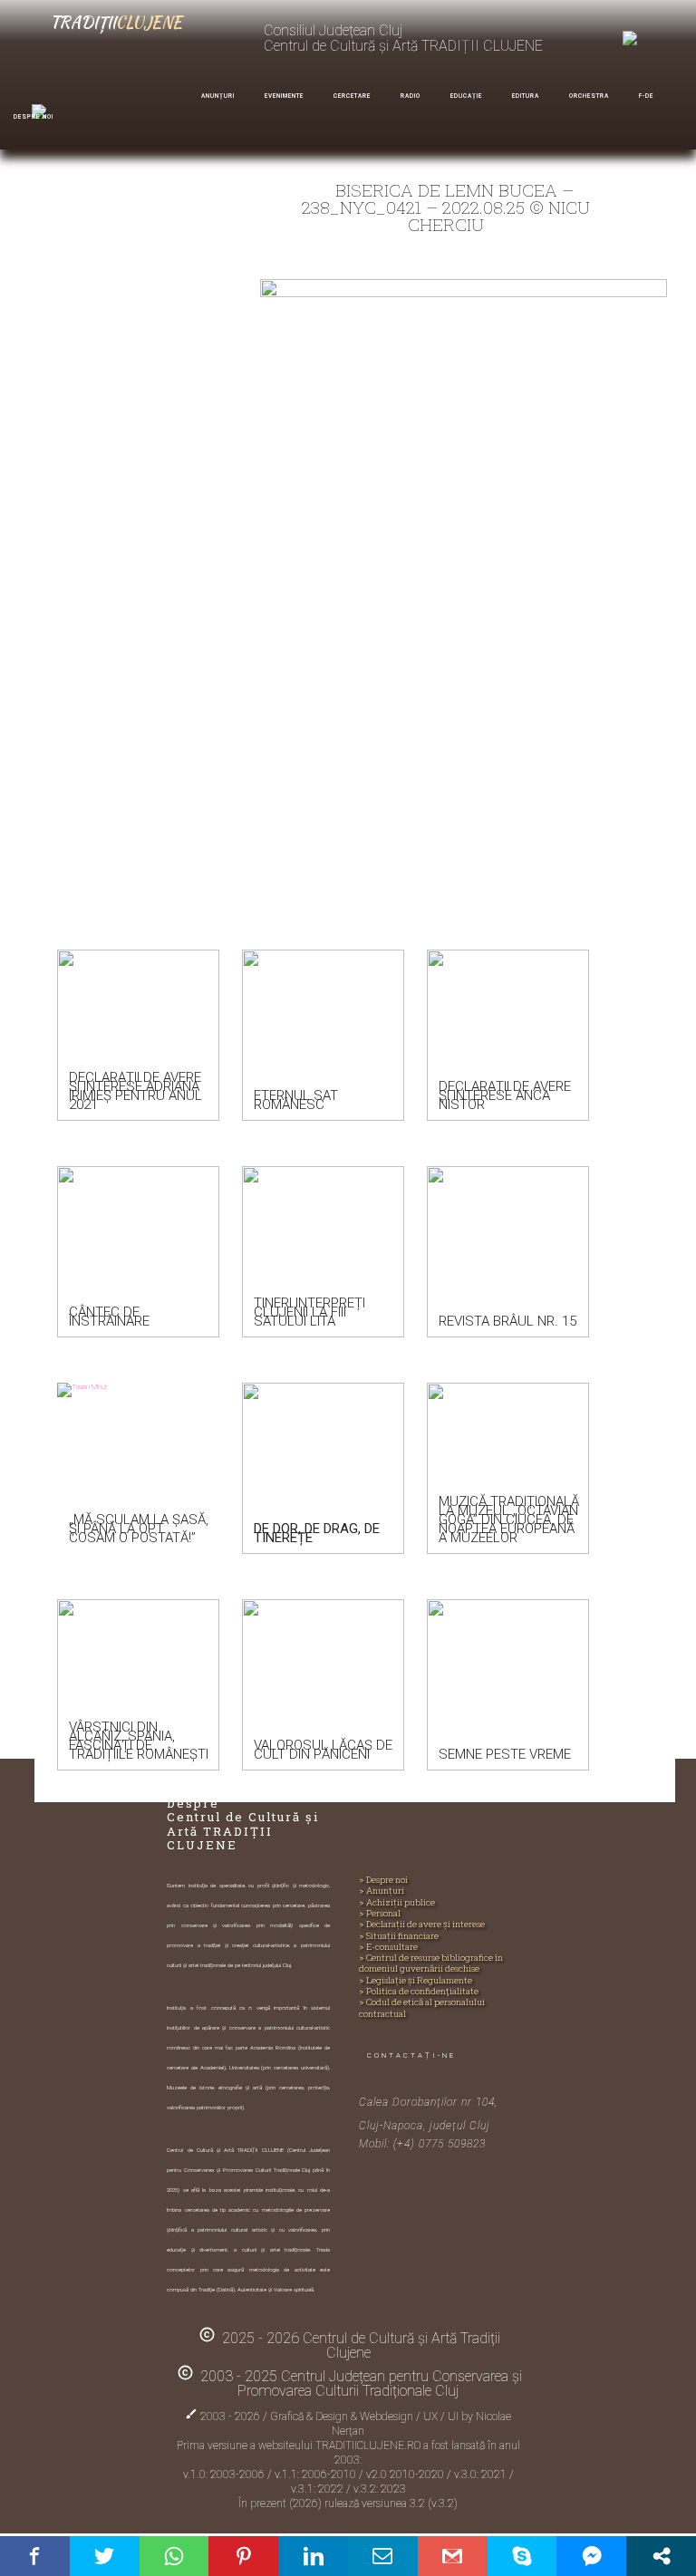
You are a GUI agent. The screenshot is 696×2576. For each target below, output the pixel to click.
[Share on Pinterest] (243, 2556)
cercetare (352, 96)
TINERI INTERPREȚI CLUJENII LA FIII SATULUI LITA (309, 1312)
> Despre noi (383, 1880)
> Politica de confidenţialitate (419, 1992)
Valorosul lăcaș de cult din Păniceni (323, 1750)
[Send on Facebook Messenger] (591, 2556)
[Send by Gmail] (453, 2556)
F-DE (646, 96)
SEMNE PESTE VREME (505, 1754)
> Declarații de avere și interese (422, 1925)
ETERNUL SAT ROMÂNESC (296, 1100)
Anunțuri (218, 96)
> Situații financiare (399, 1936)
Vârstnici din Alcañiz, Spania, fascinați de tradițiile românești (139, 1741)
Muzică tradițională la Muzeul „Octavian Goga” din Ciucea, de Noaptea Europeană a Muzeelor (509, 1520)
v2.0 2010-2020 (406, 2475)
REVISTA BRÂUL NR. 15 (507, 1321)
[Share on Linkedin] (313, 2556)
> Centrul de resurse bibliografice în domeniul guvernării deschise (431, 1963)
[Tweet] (105, 2556)
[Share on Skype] (522, 2556)
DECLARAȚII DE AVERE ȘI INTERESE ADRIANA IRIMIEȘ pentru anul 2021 (135, 1091)
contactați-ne (411, 2055)
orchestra (589, 96)
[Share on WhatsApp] (174, 2556)
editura (526, 96)
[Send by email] (383, 2556)
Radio (411, 96)
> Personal (380, 1914)
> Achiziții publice (397, 1903)
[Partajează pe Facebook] (35, 2556)
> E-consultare (388, 1947)
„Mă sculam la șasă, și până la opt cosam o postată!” (139, 1529)
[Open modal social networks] (661, 2556)
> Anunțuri (382, 1891)
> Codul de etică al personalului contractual (422, 2008)
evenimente (284, 96)
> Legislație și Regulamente (416, 1981)
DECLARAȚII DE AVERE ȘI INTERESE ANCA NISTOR (505, 1095)
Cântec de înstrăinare (109, 1317)
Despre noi (34, 117)
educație (466, 96)
